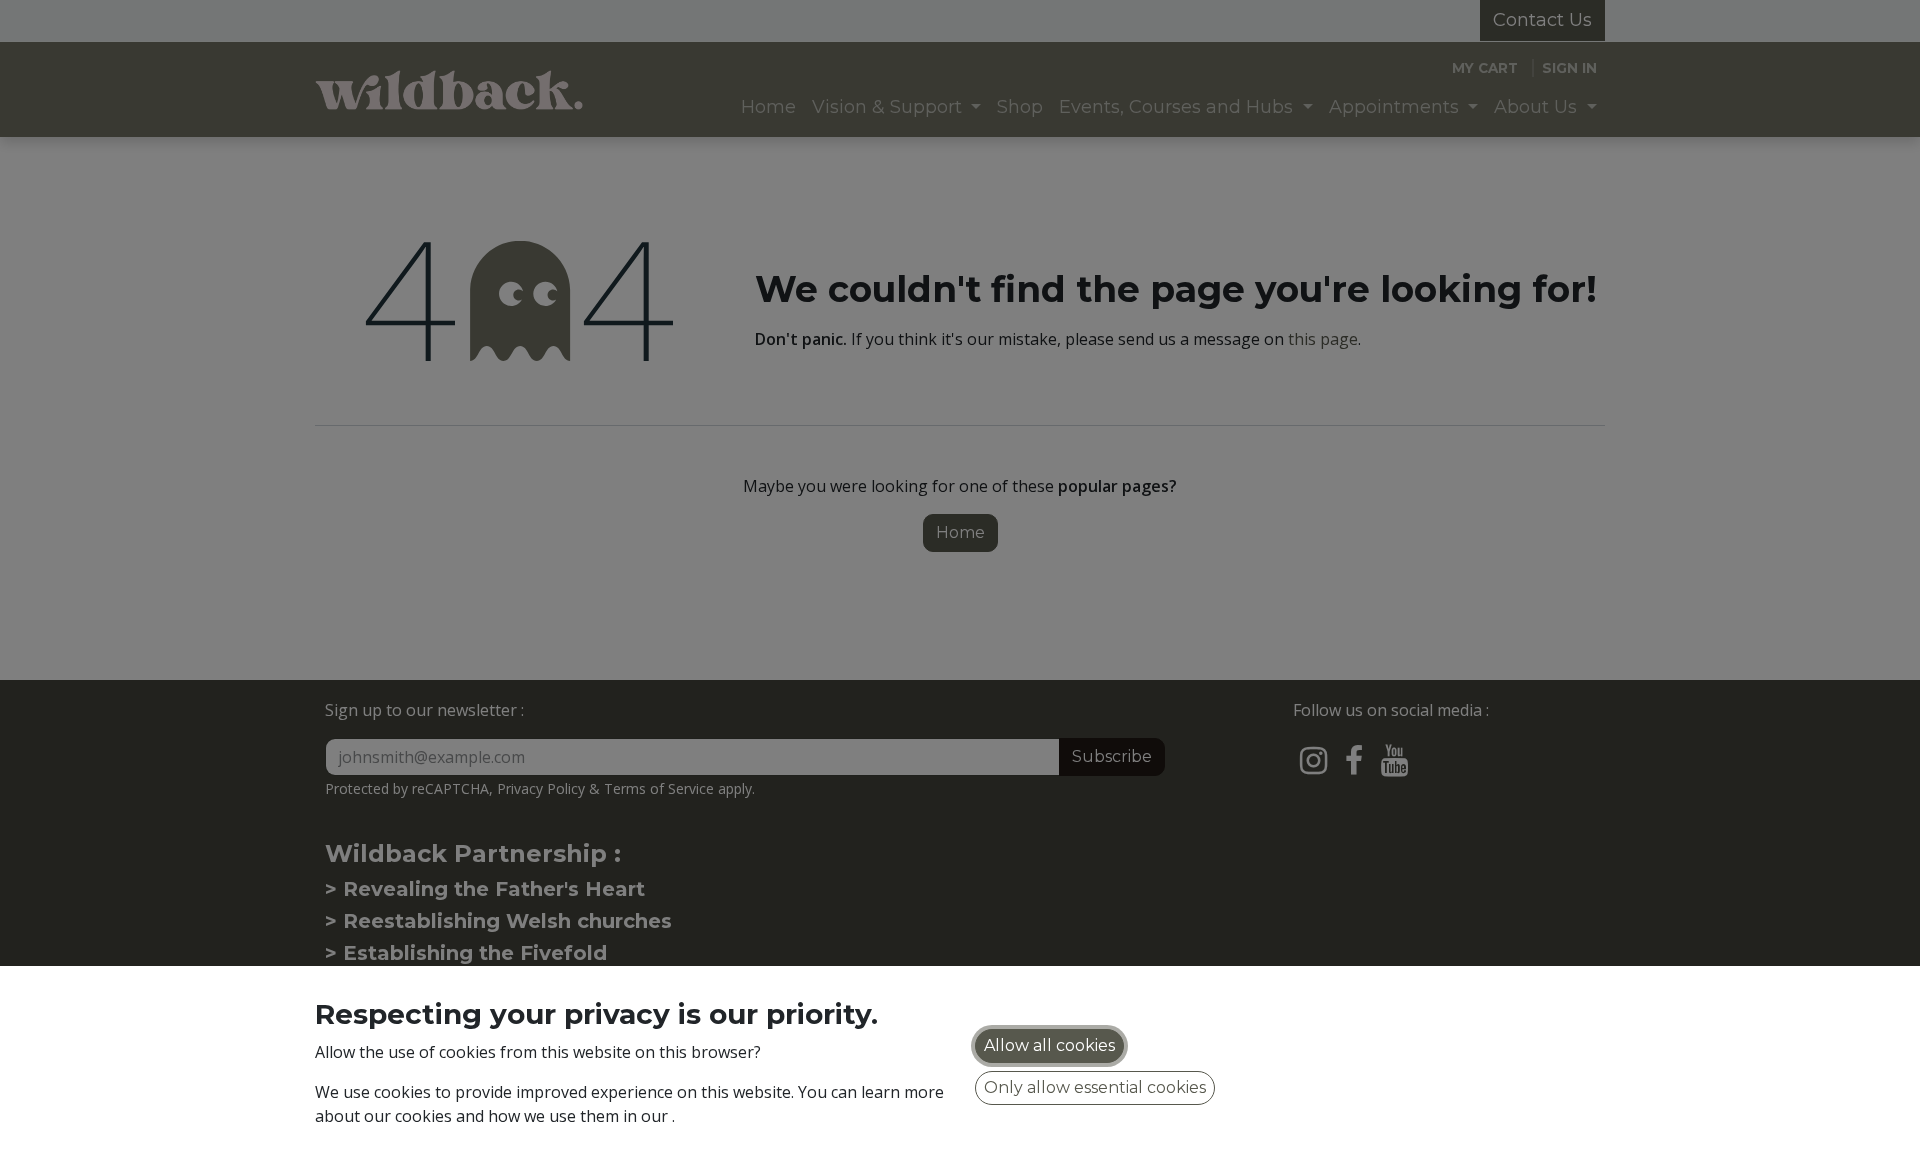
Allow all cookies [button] (1049, 1045)
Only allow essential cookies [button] (1095, 1087)
